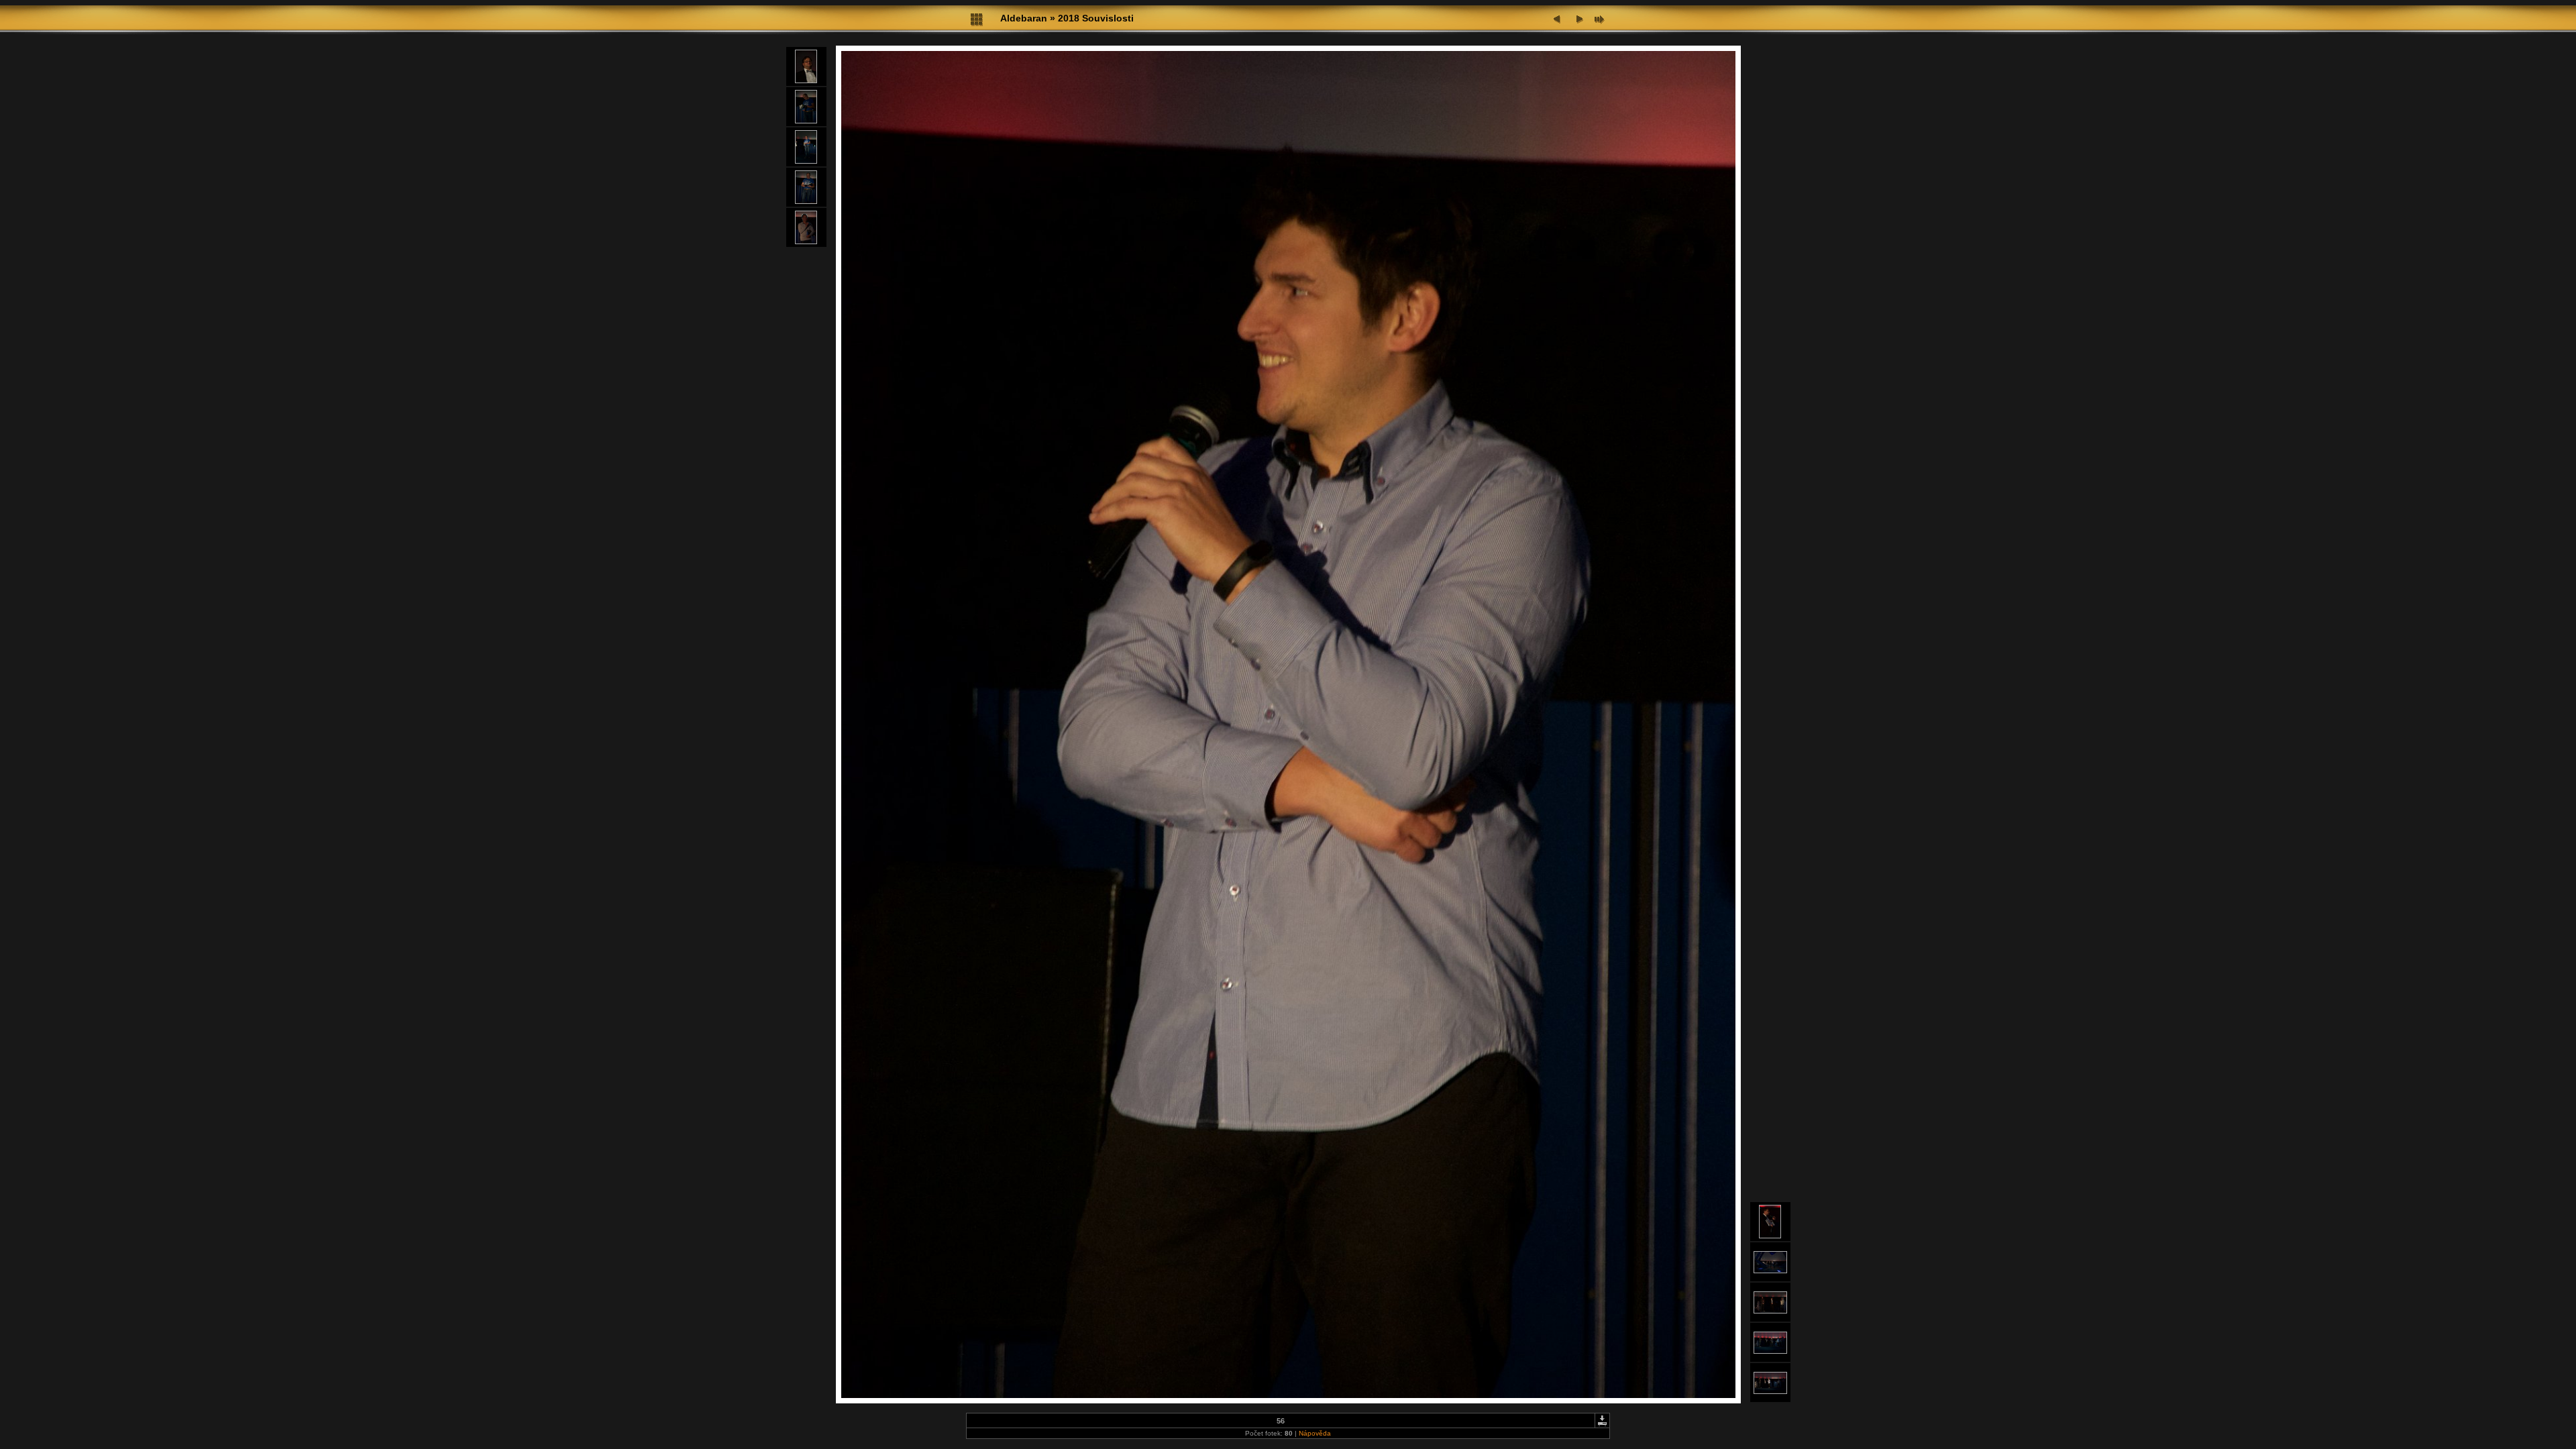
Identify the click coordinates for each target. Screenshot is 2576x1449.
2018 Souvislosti (1096, 18)
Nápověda (1315, 1433)
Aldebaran (1024, 18)
